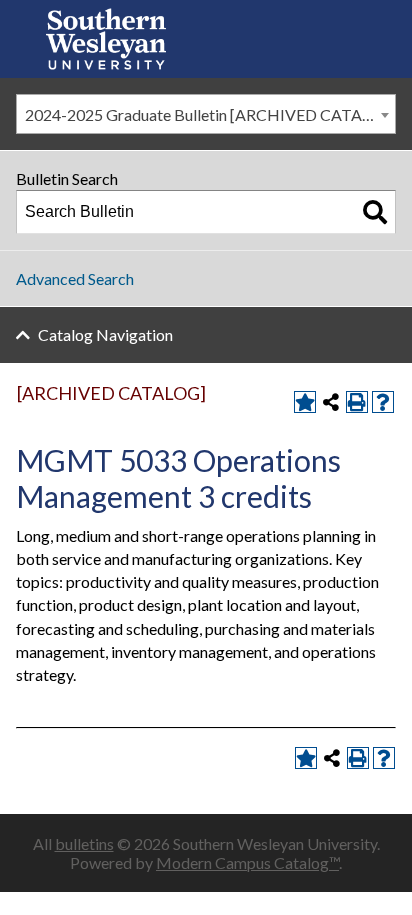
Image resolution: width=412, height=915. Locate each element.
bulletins (84, 843)
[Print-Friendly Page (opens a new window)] (357, 402)
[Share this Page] (331, 402)
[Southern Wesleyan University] (106, 39)
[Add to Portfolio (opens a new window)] (305, 402)
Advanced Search (75, 278)
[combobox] (206, 114)
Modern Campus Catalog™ (247, 862)
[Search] (375, 212)
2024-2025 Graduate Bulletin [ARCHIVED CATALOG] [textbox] (210, 114)
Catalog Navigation (105, 334)
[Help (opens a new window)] (383, 402)
